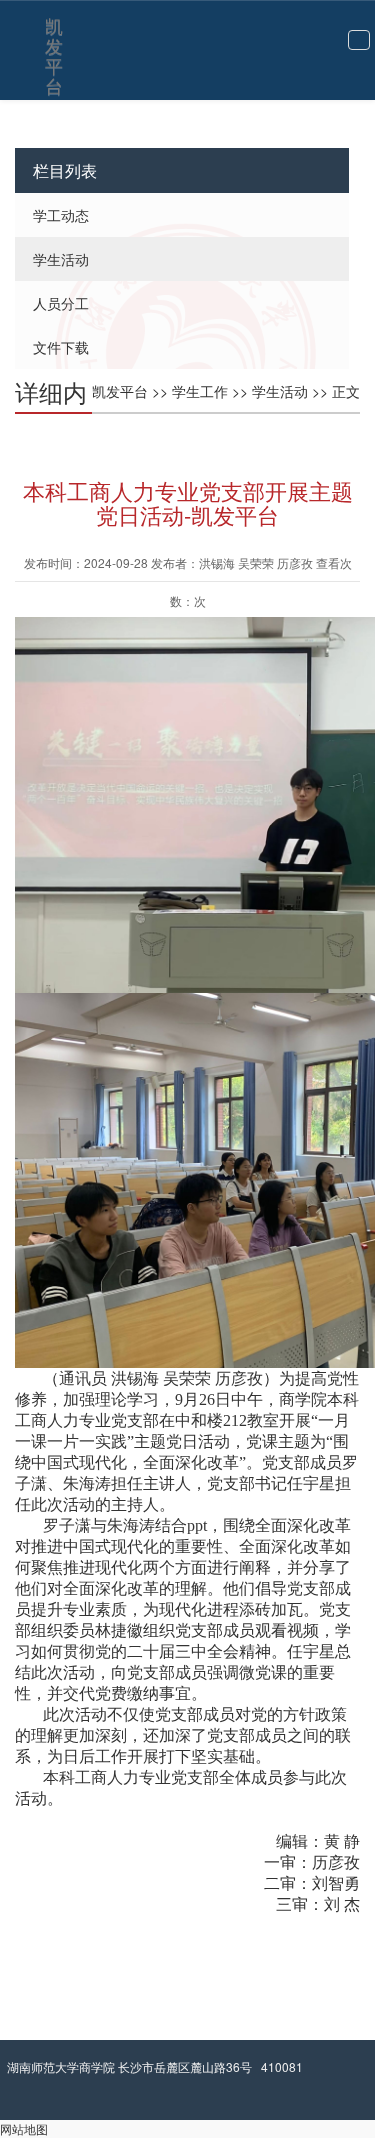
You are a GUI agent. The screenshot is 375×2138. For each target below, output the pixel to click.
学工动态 (61, 215)
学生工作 (200, 391)
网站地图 (24, 2128)
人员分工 (61, 303)
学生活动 (61, 259)
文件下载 (61, 347)
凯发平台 (54, 31)
